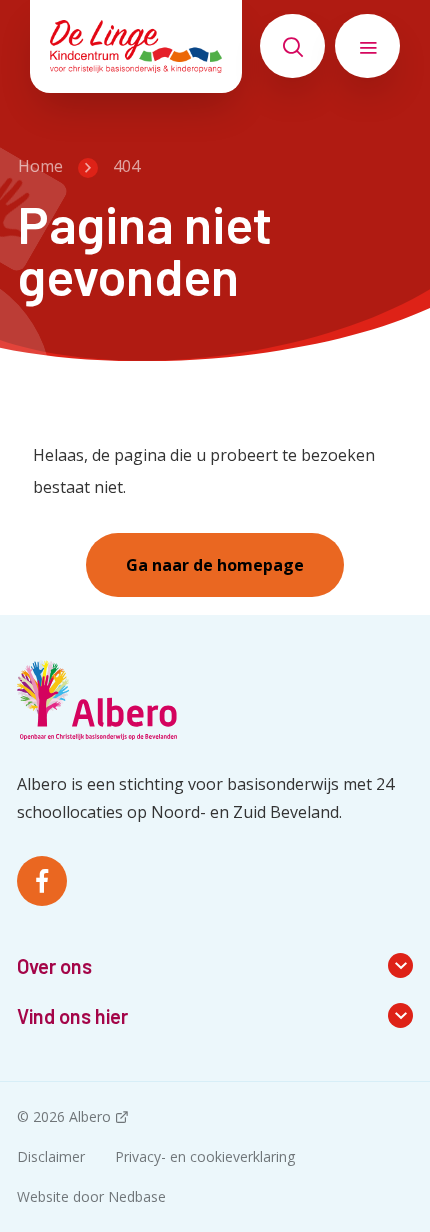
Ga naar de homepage (215, 565)
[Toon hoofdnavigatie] (367, 46)
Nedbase (137, 1196)
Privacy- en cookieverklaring (205, 1156)
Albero (90, 1116)
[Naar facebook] (42, 881)
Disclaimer (51, 1156)
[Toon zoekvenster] (292, 46)
